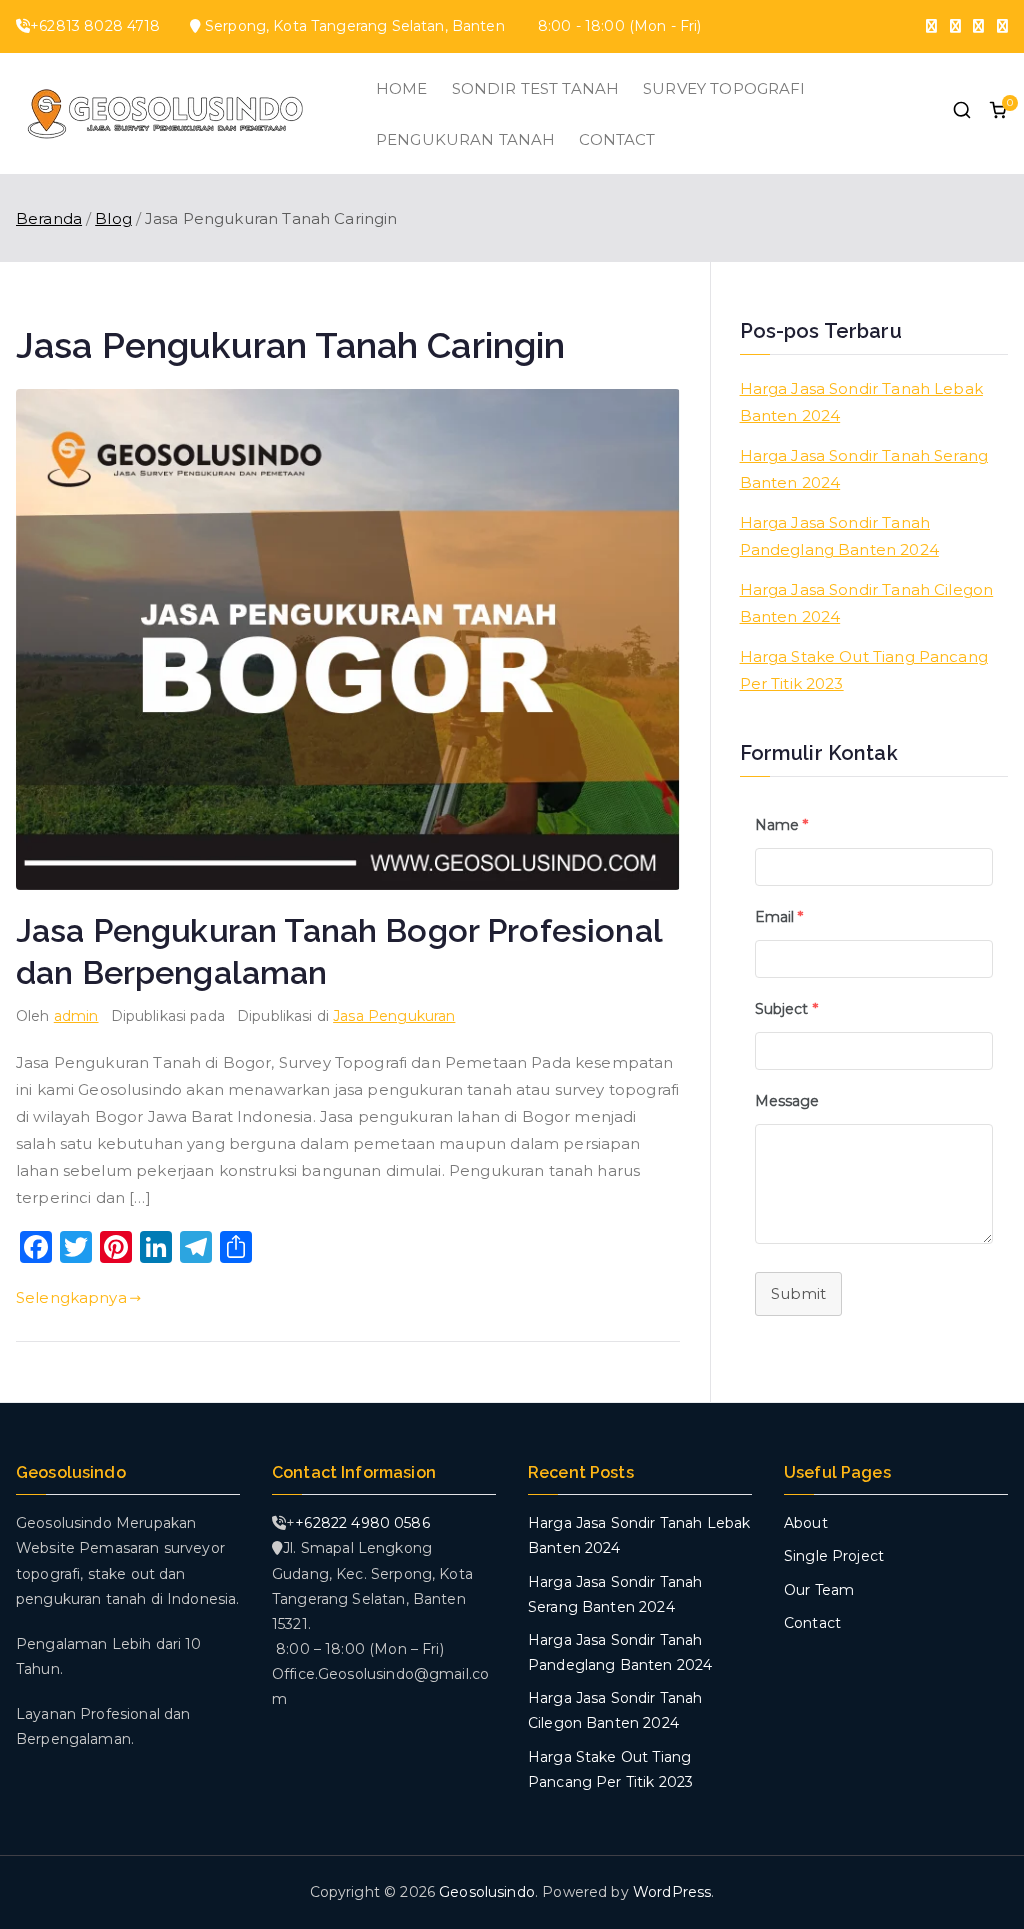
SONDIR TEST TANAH (536, 88)
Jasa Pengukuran (394, 1016)
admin (76, 1016)
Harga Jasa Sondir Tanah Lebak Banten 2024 (861, 402)
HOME (402, 88)
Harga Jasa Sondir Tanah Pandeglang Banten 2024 (839, 536)
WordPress (672, 1892)
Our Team (819, 1590)
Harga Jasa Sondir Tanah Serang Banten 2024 (864, 469)
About (806, 1523)
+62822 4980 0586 (362, 1523)
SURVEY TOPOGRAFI (724, 88)
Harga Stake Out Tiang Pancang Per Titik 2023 (864, 670)
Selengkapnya (71, 1297)
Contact (812, 1623)
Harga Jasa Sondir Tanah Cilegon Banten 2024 (867, 603)
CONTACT (617, 139)
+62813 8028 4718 (95, 26)
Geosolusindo (487, 1892)
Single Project (834, 1556)
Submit (798, 1293)
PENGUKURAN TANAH (465, 139)
